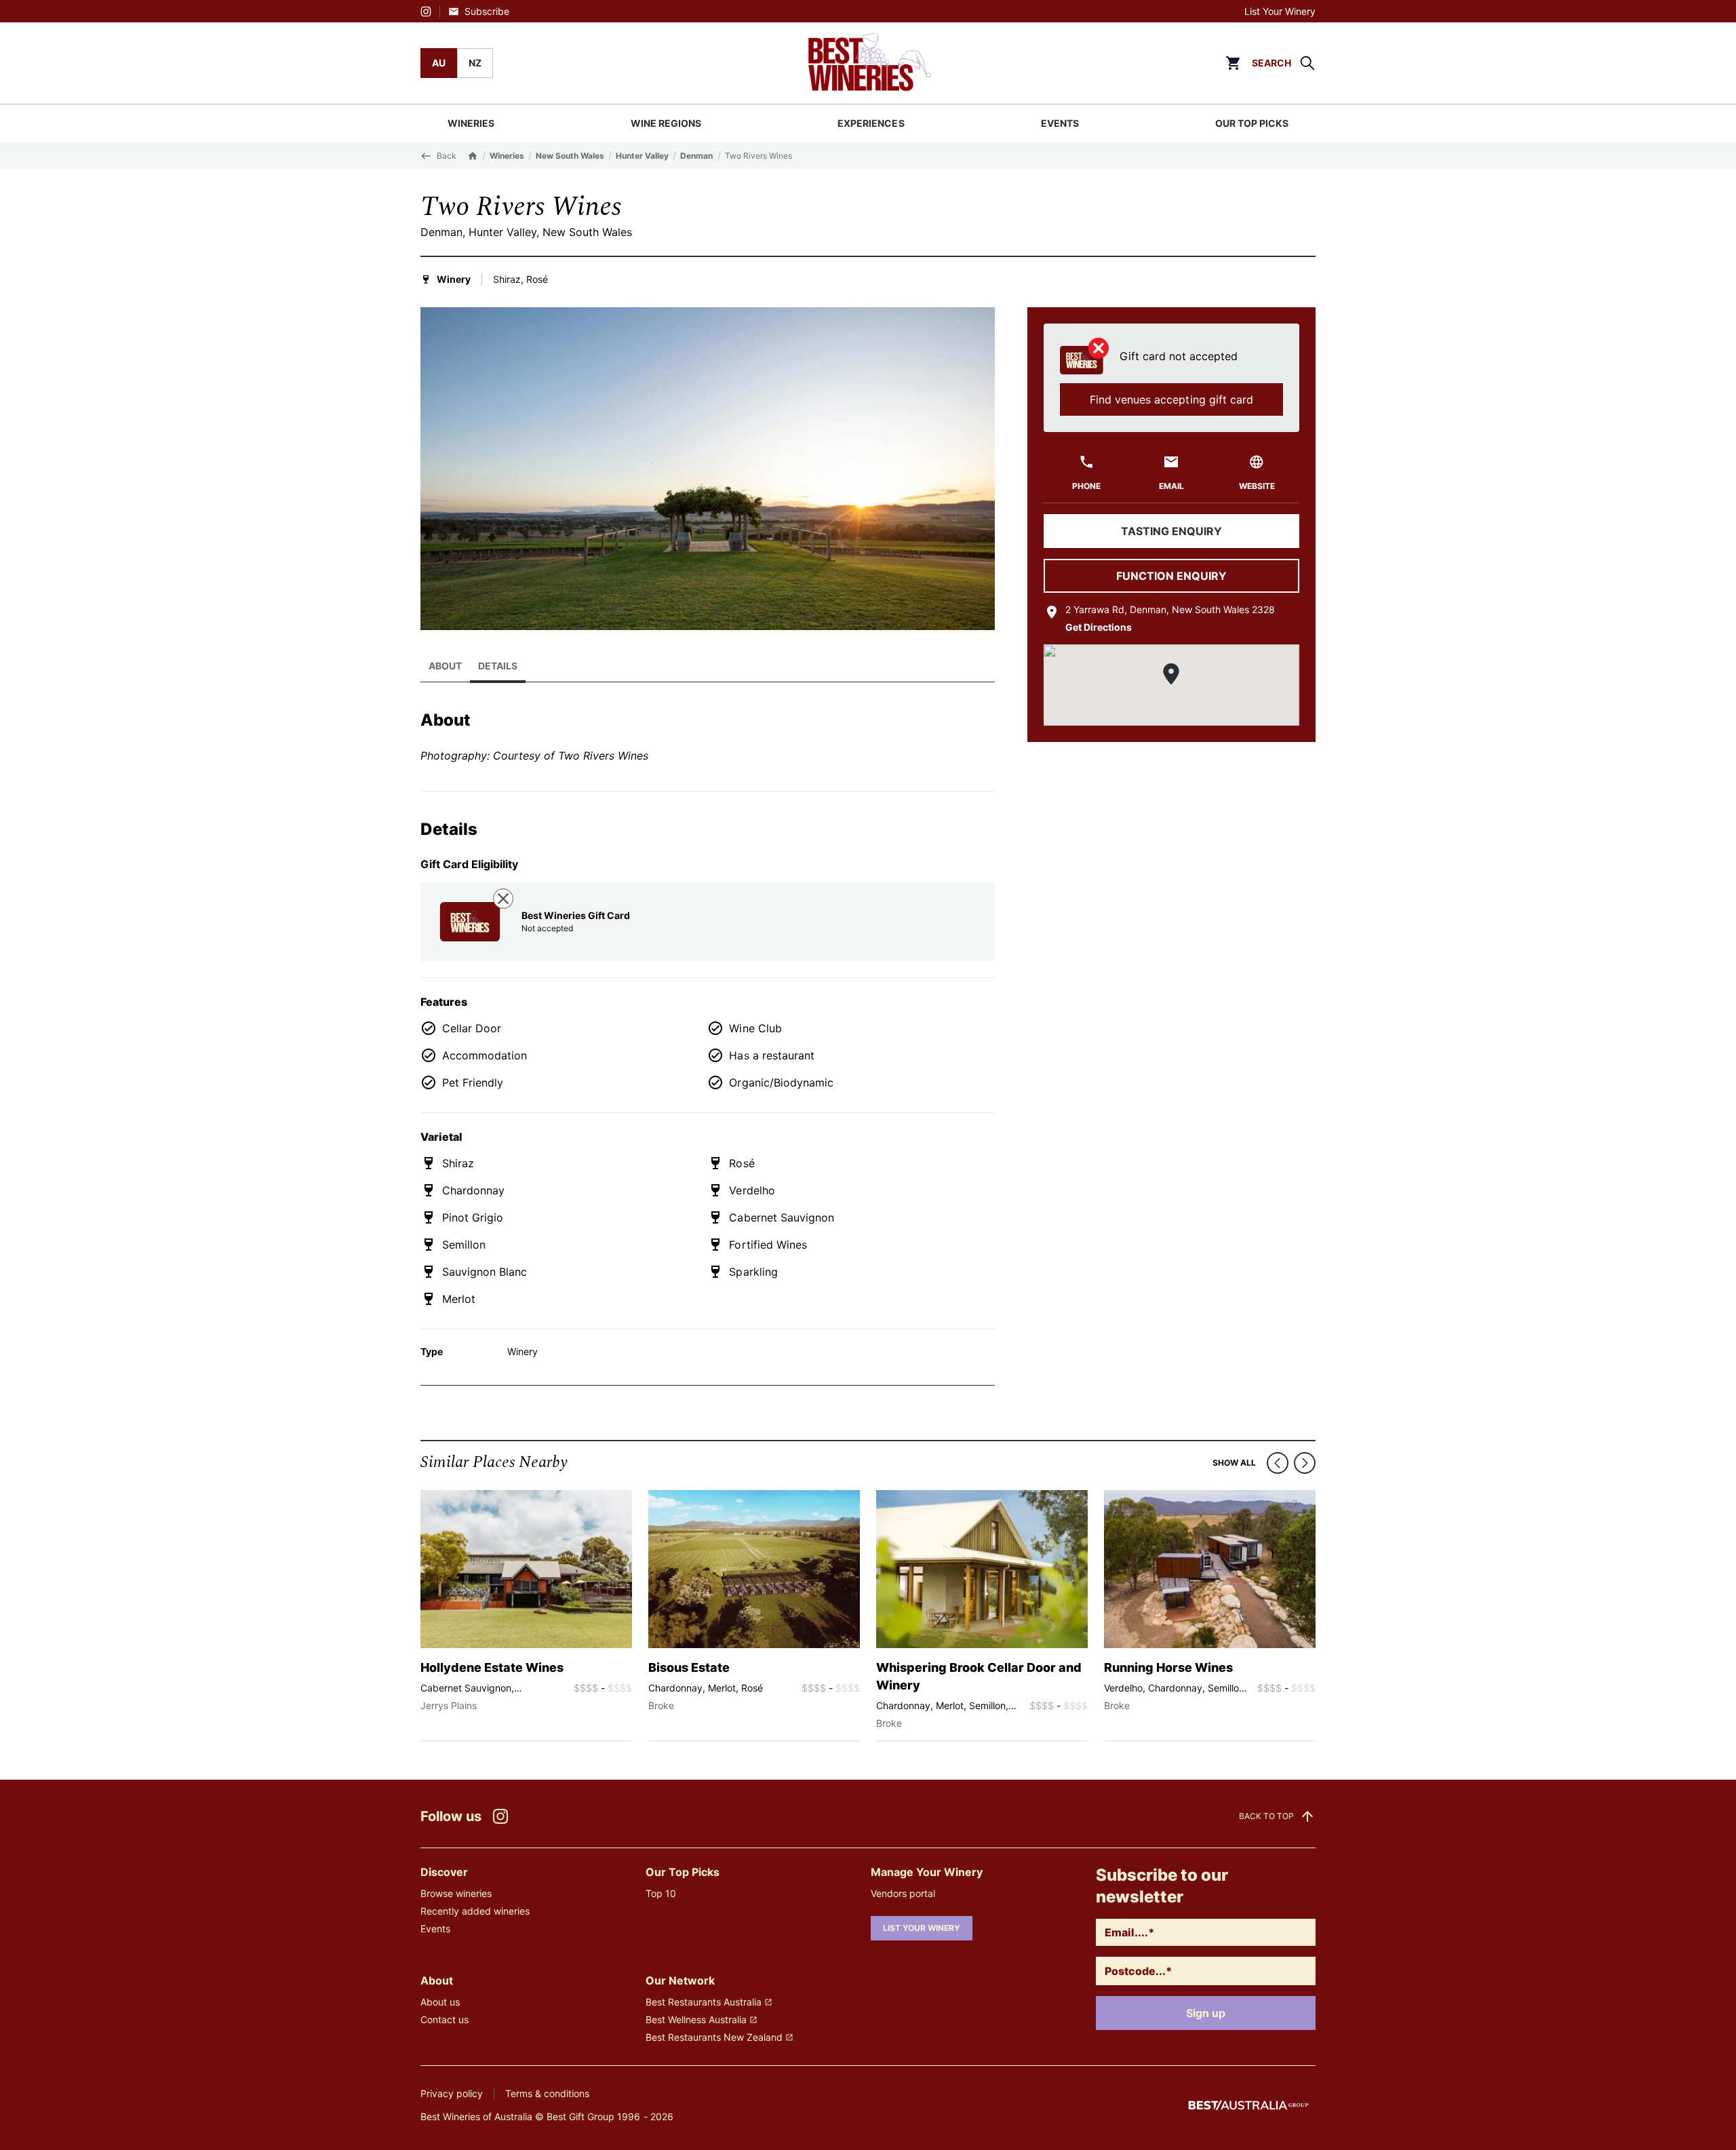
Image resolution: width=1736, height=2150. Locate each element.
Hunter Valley (642, 156)
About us (440, 2002)
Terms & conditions (547, 2093)
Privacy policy (452, 2093)
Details (498, 666)
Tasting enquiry (1171, 531)
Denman (696, 156)
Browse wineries (456, 1893)
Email (1171, 486)
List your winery (922, 1928)
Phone (1086, 486)
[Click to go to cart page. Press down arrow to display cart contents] (1233, 63)
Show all (1234, 1463)
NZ (475, 63)
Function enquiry (1171, 576)
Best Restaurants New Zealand (714, 2037)
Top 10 (661, 1893)
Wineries (507, 156)
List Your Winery (1280, 11)
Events (435, 1929)
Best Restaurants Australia (704, 2002)
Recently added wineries (475, 1911)
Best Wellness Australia (696, 2019)
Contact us (445, 2019)
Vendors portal (903, 1893)
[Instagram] (426, 12)
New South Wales (570, 156)
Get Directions (1099, 627)
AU (439, 63)
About (445, 666)
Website (1257, 486)
